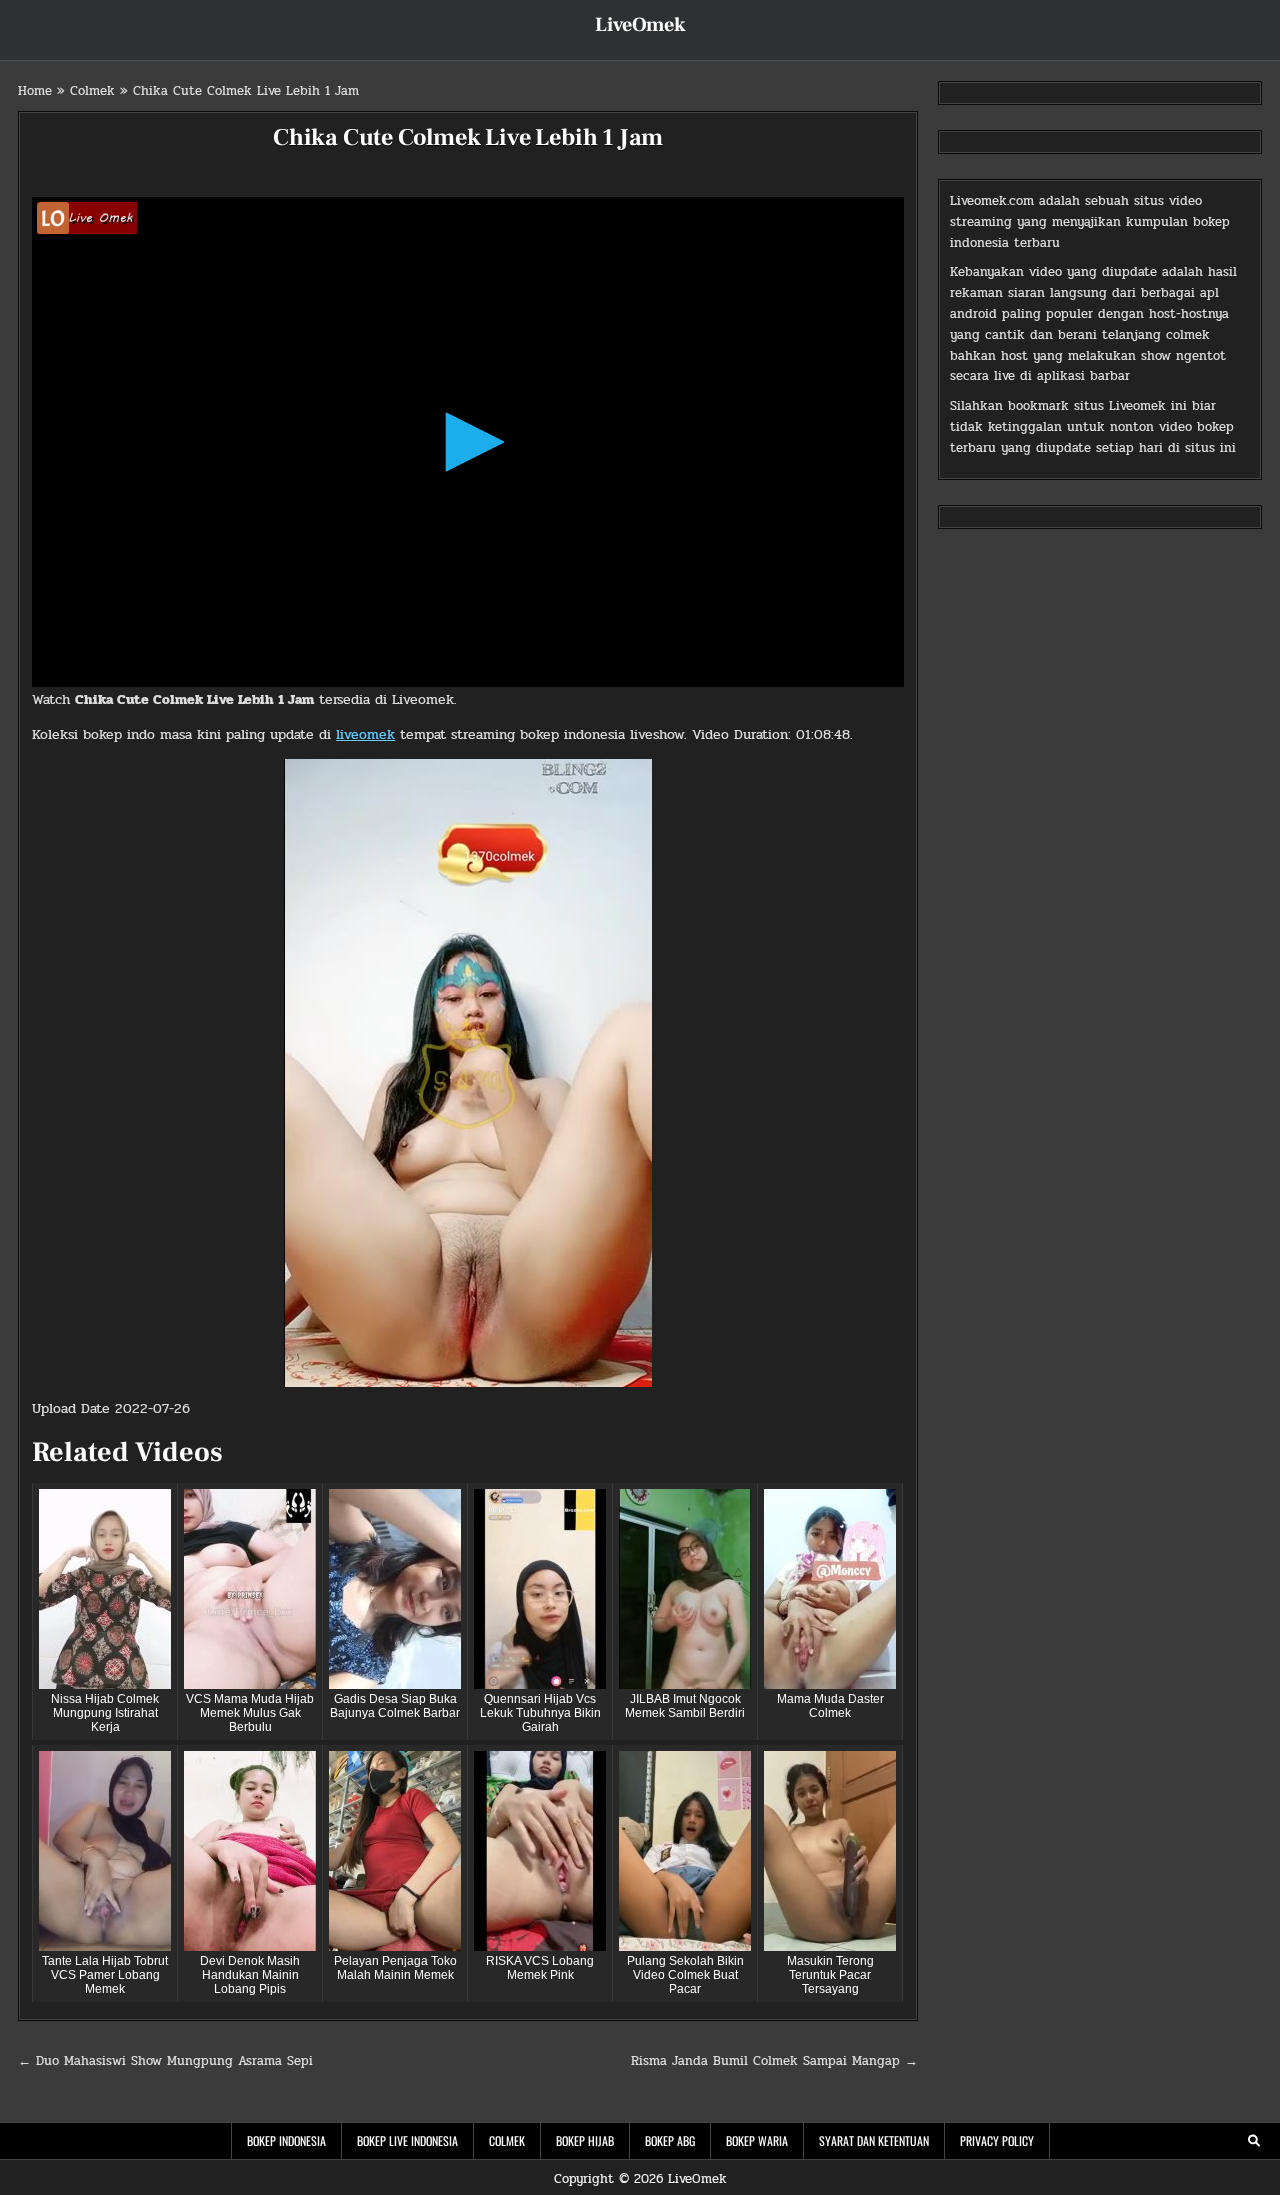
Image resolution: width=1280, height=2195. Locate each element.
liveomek (365, 734)
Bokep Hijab (585, 2140)
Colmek (92, 91)
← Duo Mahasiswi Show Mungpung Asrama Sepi (165, 2061)
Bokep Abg (670, 2140)
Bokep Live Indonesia (407, 2140)
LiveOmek (640, 25)
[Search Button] (1254, 2141)
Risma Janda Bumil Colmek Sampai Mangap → (774, 2061)
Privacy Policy (997, 2140)
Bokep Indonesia (286, 2140)
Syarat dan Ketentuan (874, 2140)
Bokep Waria (757, 2140)
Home (35, 91)
